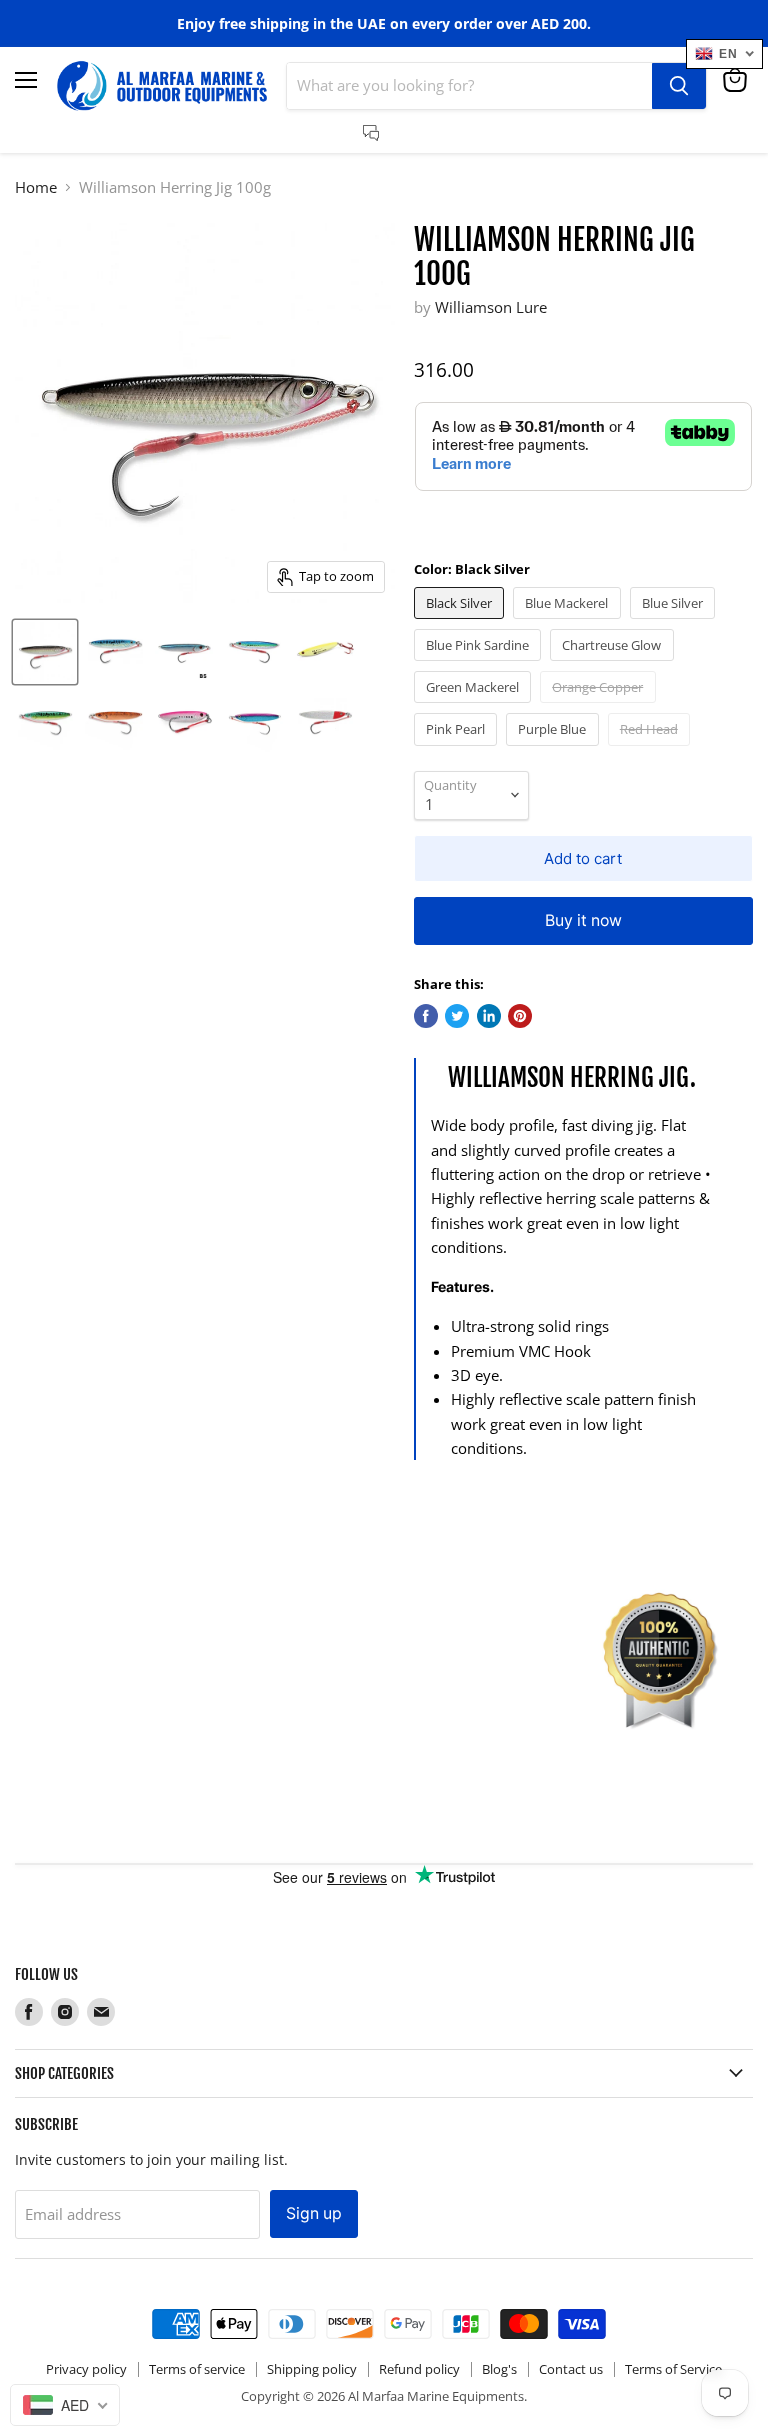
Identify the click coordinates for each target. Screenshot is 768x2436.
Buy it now (583, 920)
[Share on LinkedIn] (489, 1016)
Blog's (499, 2369)
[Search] (679, 86)
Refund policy (419, 2369)
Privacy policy (86, 2369)
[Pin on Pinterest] (520, 1016)
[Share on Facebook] (426, 1016)
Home (36, 187)
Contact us (571, 2369)
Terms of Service (673, 2369)
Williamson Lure (491, 307)
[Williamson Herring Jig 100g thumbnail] (45, 652)
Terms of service (197, 2369)
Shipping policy (312, 2369)
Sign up (314, 2213)
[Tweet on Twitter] (457, 1016)
